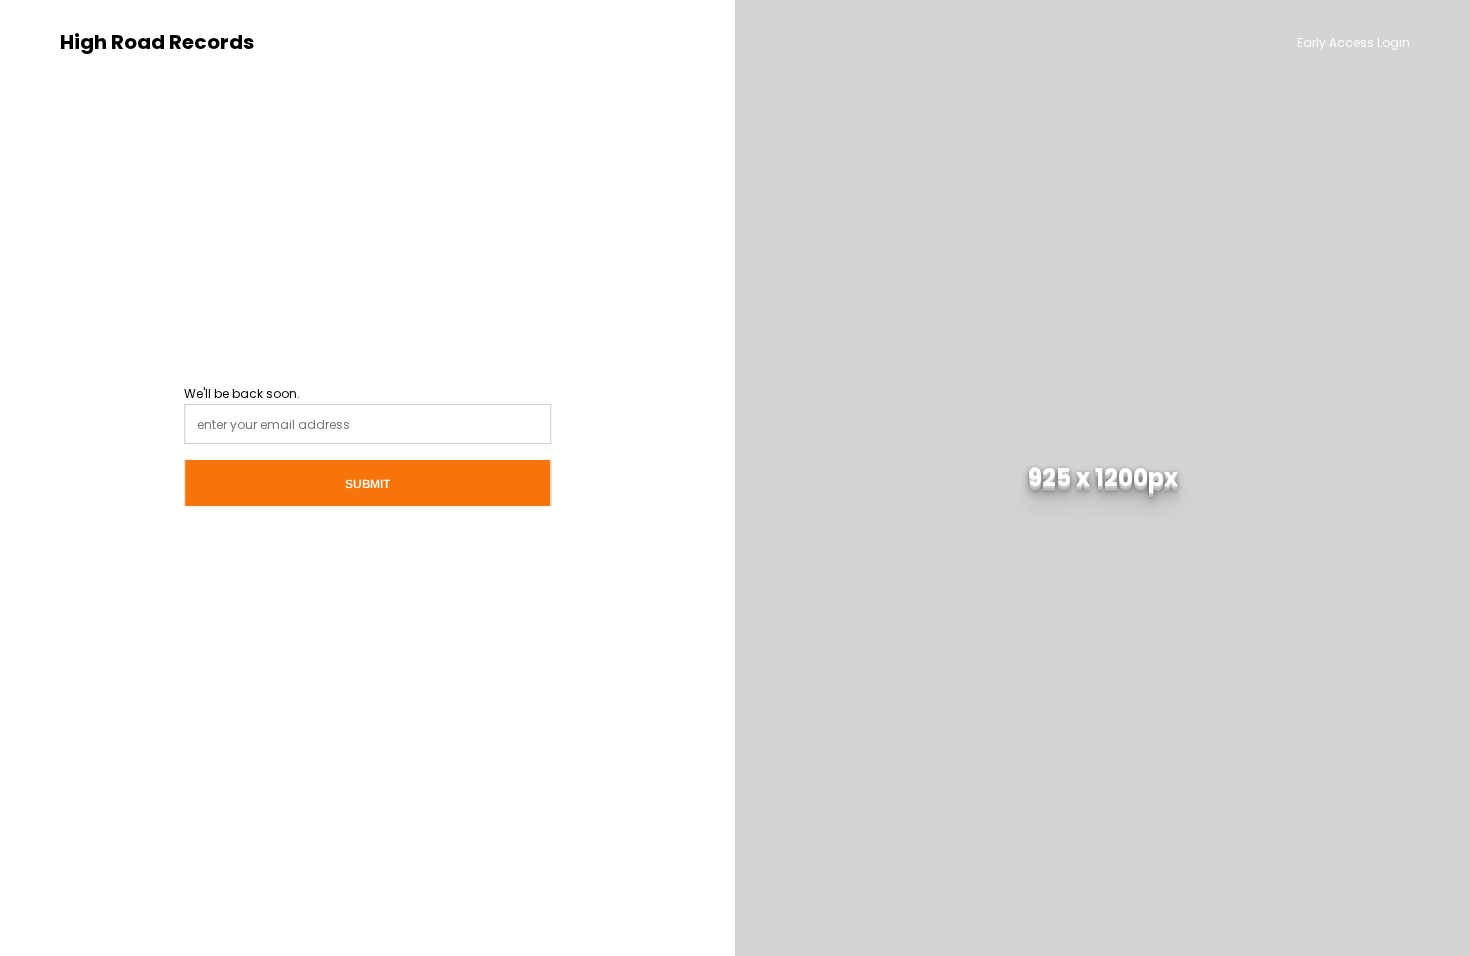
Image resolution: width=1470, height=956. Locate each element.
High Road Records (157, 42)
